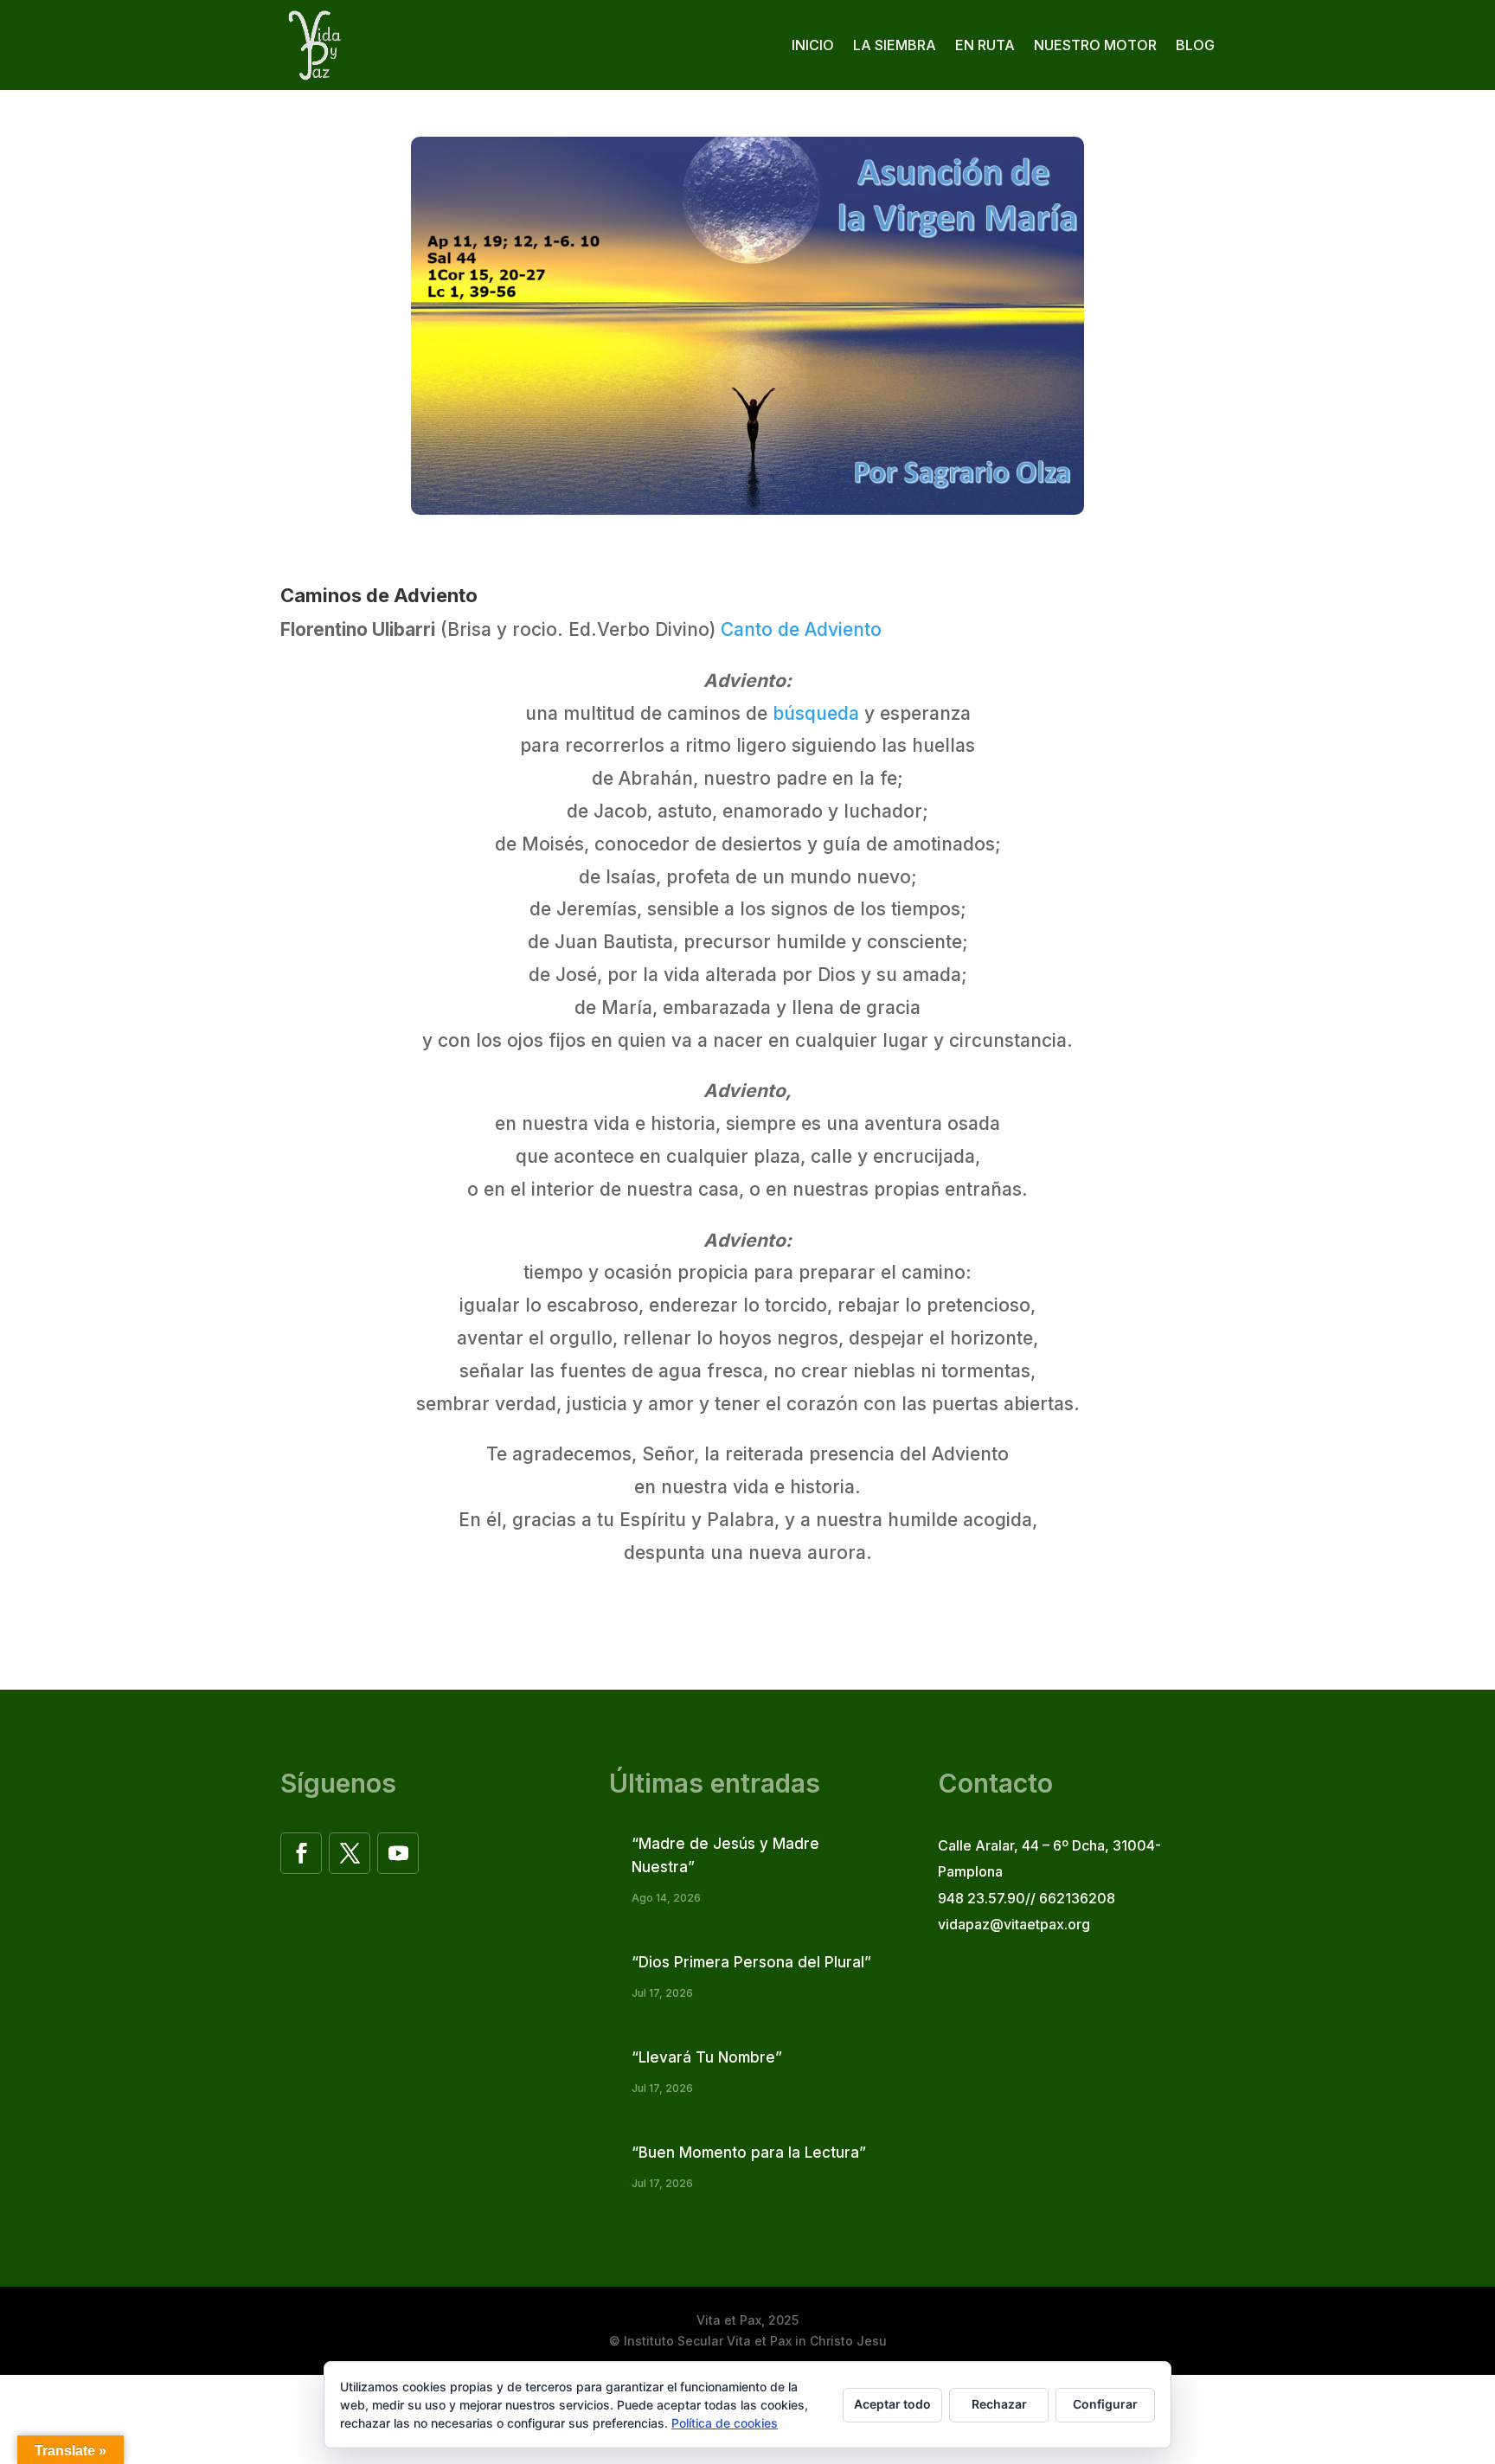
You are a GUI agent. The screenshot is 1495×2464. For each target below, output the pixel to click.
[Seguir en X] (350, 1853)
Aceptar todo (892, 2404)
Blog (1195, 45)
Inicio (813, 45)
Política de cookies (725, 2423)
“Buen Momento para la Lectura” (749, 2153)
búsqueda (816, 713)
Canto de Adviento (801, 629)
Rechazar (999, 2404)
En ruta (985, 45)
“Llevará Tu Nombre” (707, 2057)
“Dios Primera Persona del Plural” (751, 1962)
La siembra (895, 45)
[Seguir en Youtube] (398, 1853)
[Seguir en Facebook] (301, 1853)
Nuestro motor (1095, 45)
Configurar (1105, 2404)
